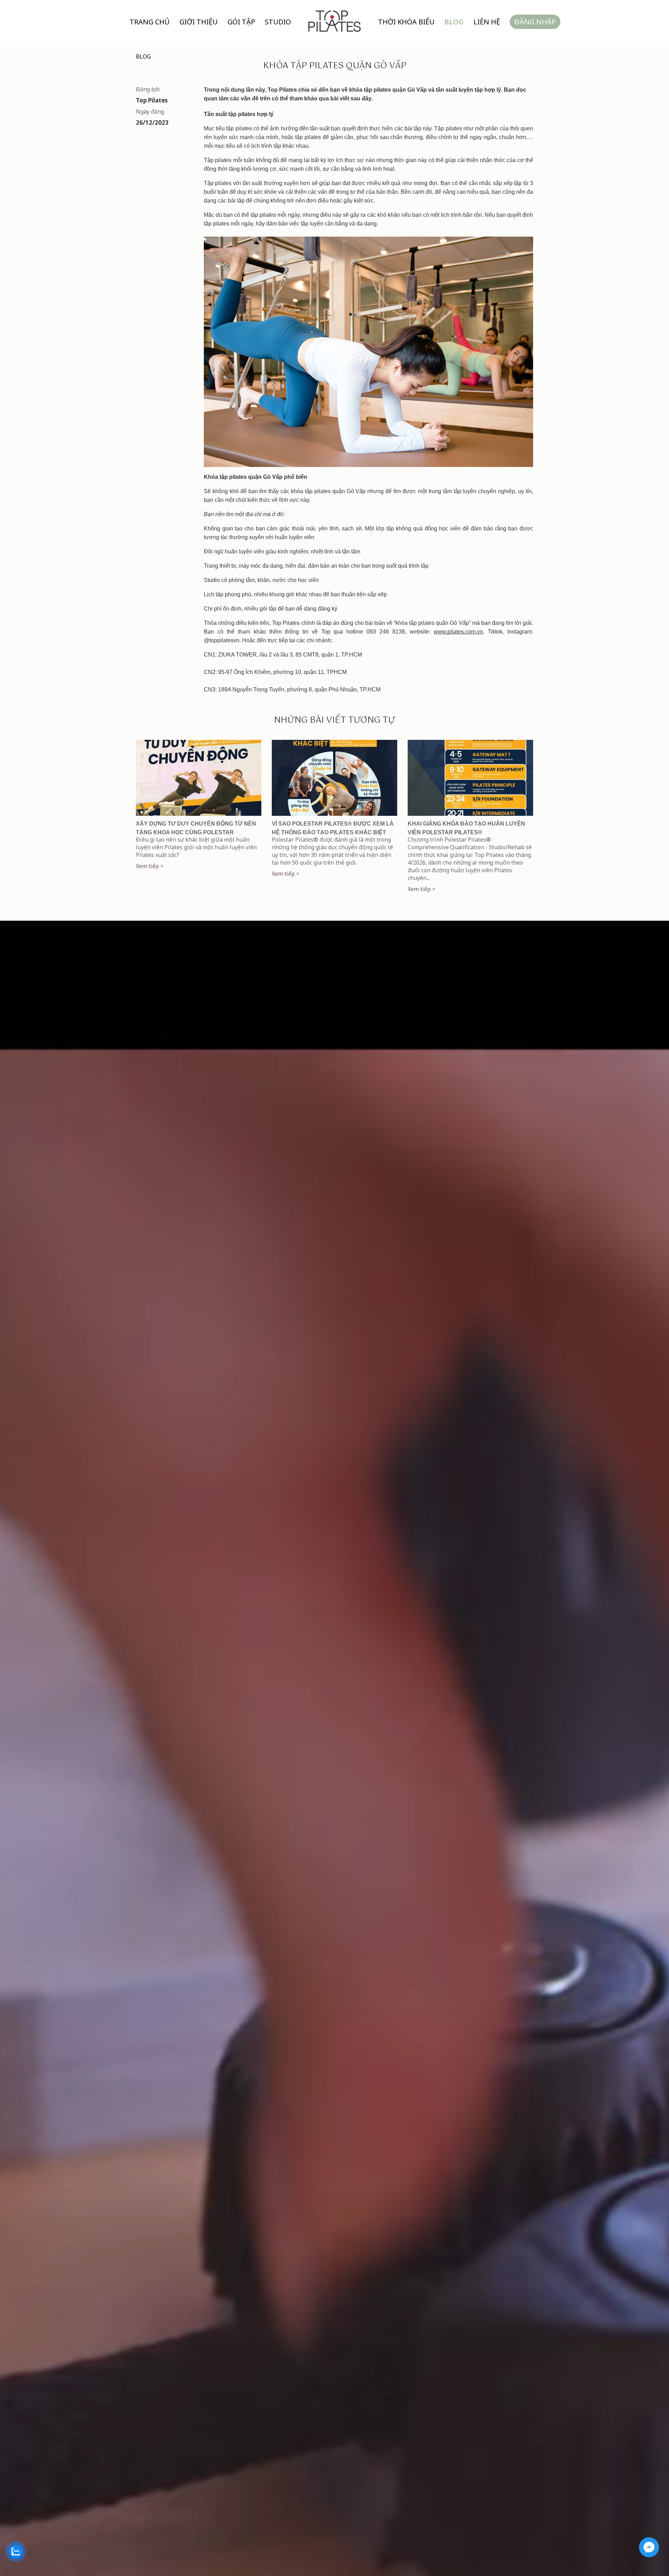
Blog (454, 22)
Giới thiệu (199, 22)
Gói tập (241, 22)
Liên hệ (487, 22)
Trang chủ (150, 22)
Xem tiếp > (150, 866)
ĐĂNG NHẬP (535, 22)
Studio (278, 22)
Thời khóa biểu (406, 22)
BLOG (143, 56)
